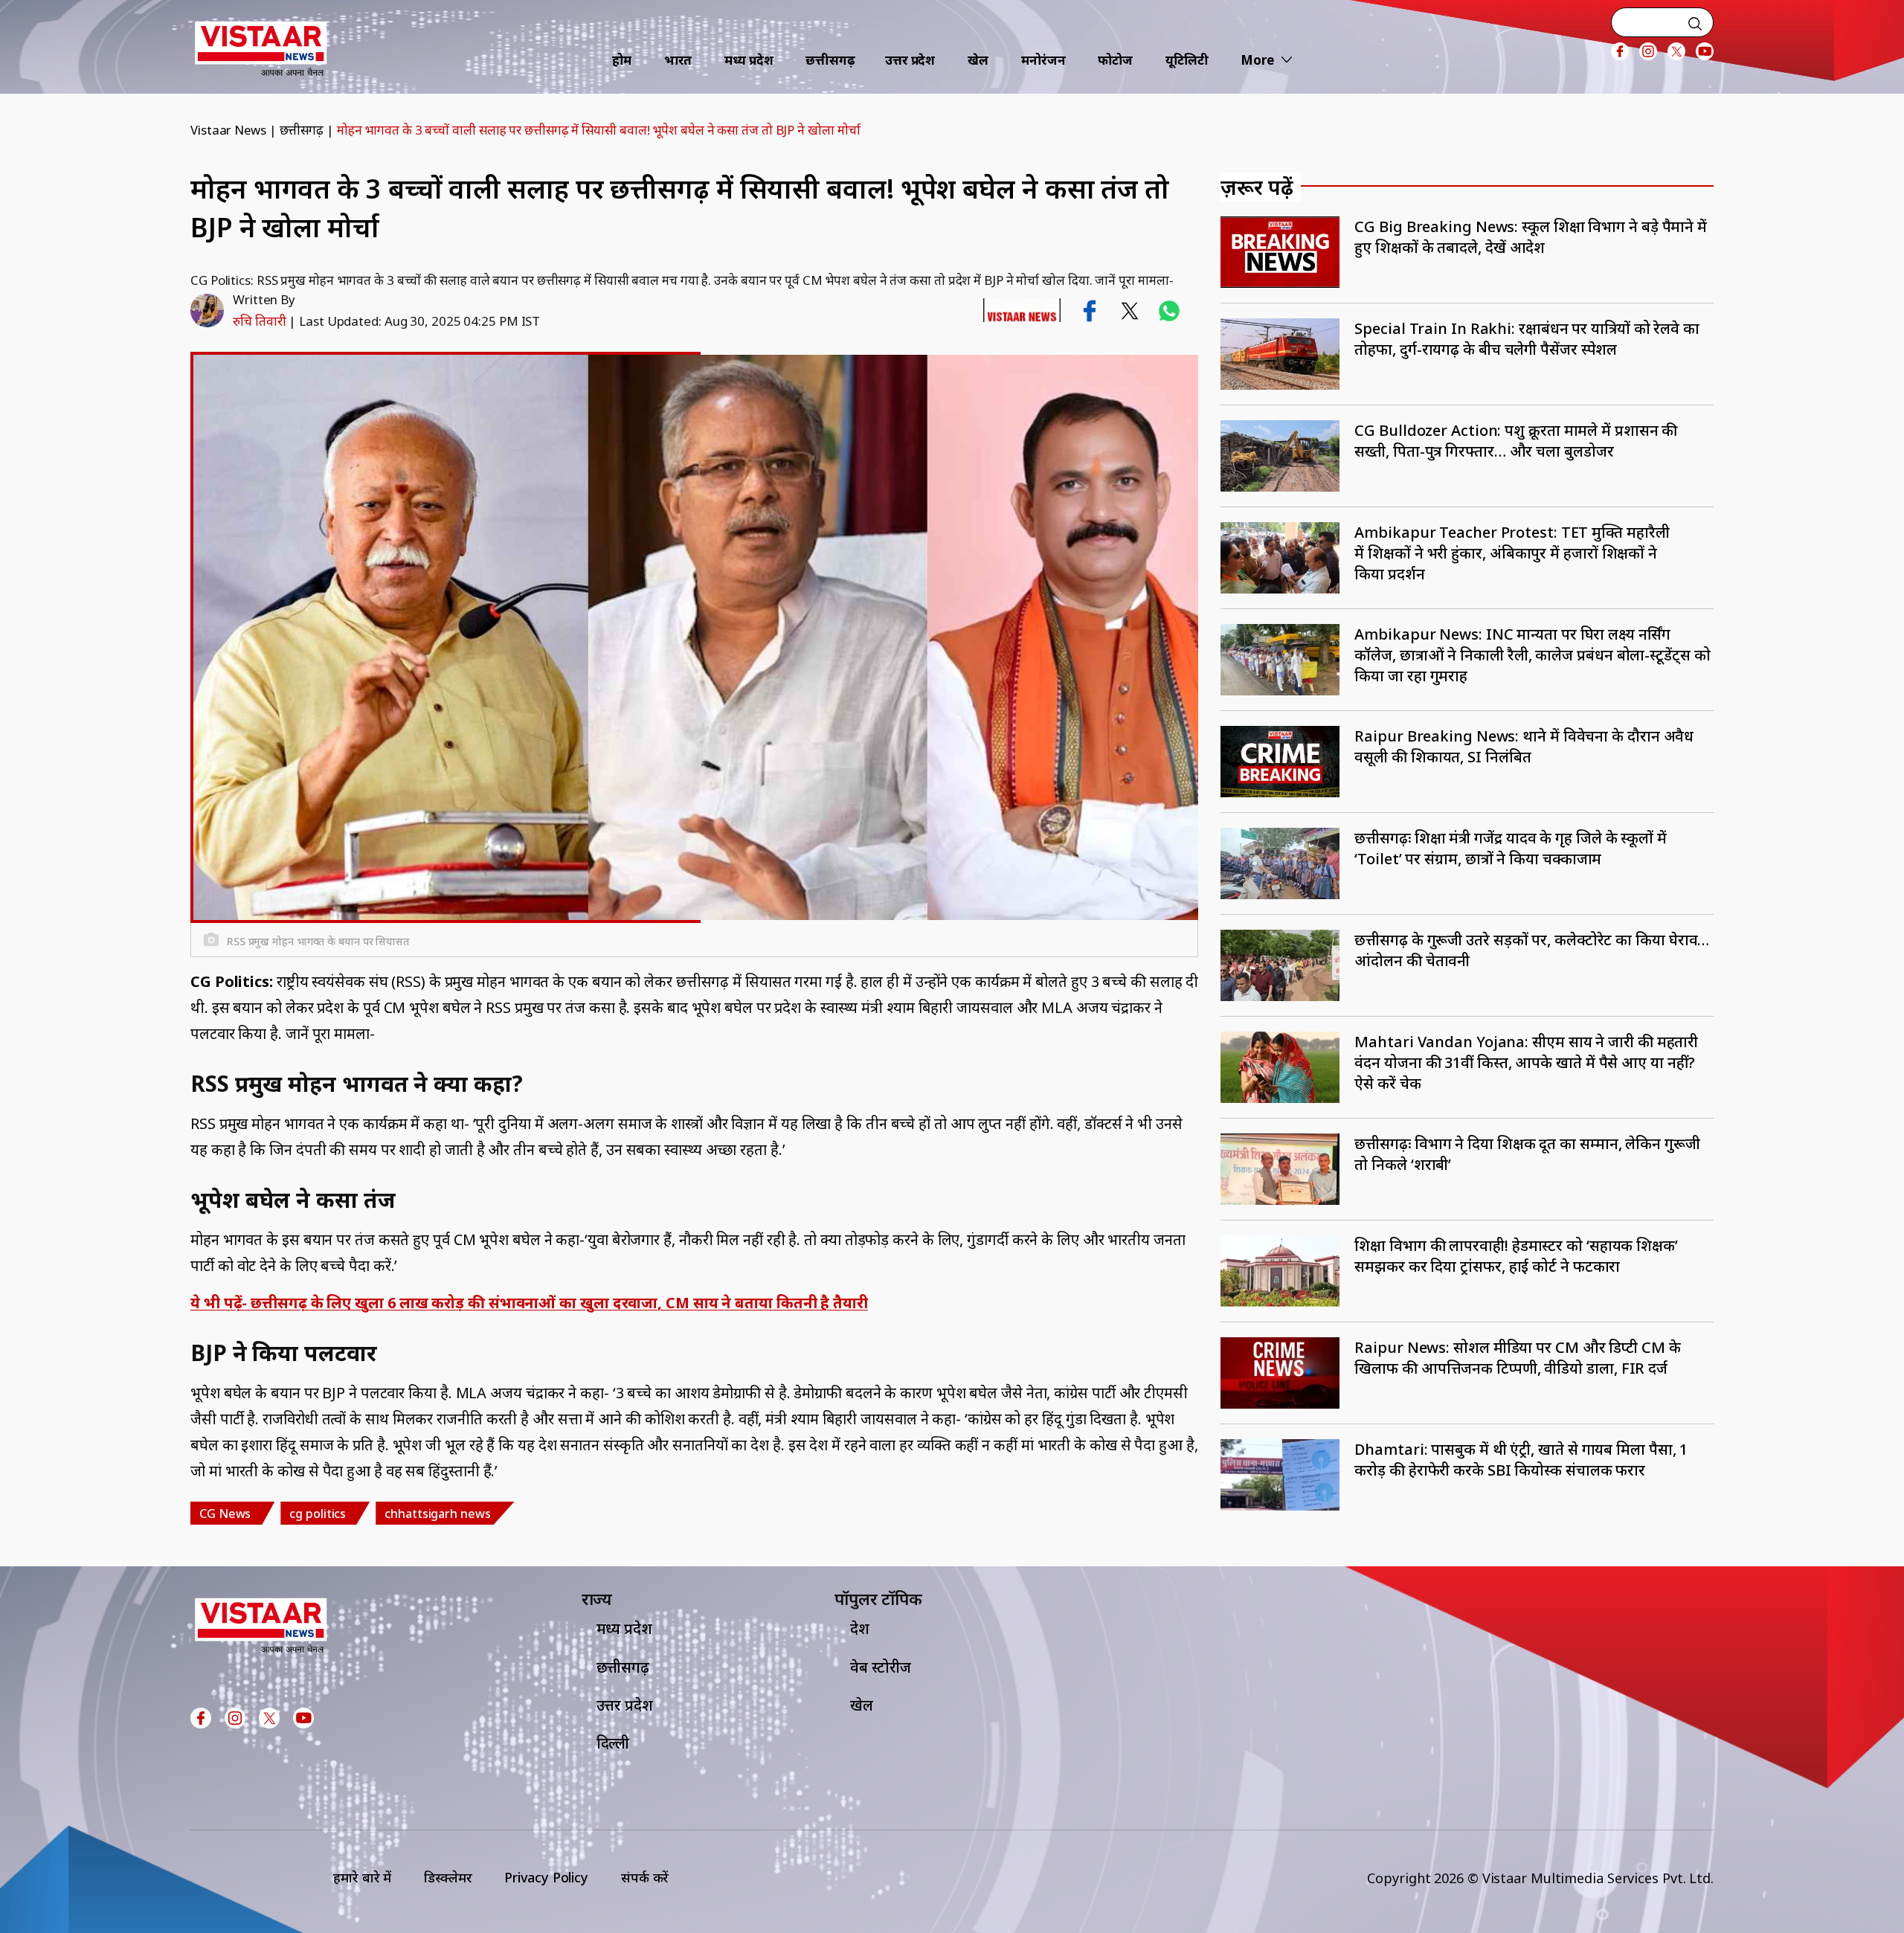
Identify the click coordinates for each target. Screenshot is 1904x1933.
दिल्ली (613, 1743)
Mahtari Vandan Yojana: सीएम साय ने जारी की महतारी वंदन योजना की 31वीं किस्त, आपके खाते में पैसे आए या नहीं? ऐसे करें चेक (1526, 1062)
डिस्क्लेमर (448, 1877)
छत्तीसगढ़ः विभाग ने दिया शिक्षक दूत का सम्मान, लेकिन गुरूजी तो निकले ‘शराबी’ (1527, 1154)
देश (860, 1628)
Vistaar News (228, 130)
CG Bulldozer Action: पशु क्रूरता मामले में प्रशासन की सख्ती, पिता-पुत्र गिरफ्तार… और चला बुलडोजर (1516, 441)
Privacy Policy (546, 1877)
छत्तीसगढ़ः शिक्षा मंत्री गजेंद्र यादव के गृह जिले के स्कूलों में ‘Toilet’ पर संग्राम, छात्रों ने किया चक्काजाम (1511, 848)
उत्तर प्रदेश (910, 60)
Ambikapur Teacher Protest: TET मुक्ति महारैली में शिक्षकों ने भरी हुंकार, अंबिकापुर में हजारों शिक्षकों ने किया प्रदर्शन (1512, 553)
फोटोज (1115, 60)
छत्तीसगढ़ (830, 60)
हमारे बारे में (362, 1877)
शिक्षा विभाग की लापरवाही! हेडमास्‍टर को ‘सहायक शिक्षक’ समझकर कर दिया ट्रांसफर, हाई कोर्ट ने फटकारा (1516, 1256)
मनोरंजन (1043, 60)
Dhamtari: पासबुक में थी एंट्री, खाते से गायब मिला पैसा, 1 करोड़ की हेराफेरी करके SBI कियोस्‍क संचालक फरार (1521, 1460)
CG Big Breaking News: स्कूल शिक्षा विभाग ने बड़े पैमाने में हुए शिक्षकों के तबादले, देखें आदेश (1531, 237)
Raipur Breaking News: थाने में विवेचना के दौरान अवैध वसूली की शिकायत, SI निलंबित (1524, 746)
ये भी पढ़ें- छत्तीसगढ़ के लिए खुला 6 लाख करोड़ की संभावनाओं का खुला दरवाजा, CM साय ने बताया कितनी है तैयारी (529, 1303)
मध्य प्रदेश (749, 60)
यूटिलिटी (1187, 60)
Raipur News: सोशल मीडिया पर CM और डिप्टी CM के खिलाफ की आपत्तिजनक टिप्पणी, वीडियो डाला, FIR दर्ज (1517, 1358)
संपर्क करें (645, 1877)
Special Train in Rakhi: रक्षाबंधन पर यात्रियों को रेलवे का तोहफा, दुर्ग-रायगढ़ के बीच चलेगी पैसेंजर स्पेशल (1527, 339)
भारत (678, 60)
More (1257, 60)
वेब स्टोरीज (881, 1667)
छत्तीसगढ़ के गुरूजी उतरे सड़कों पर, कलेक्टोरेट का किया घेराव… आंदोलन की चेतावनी (1532, 950)
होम (622, 60)
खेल (978, 60)
